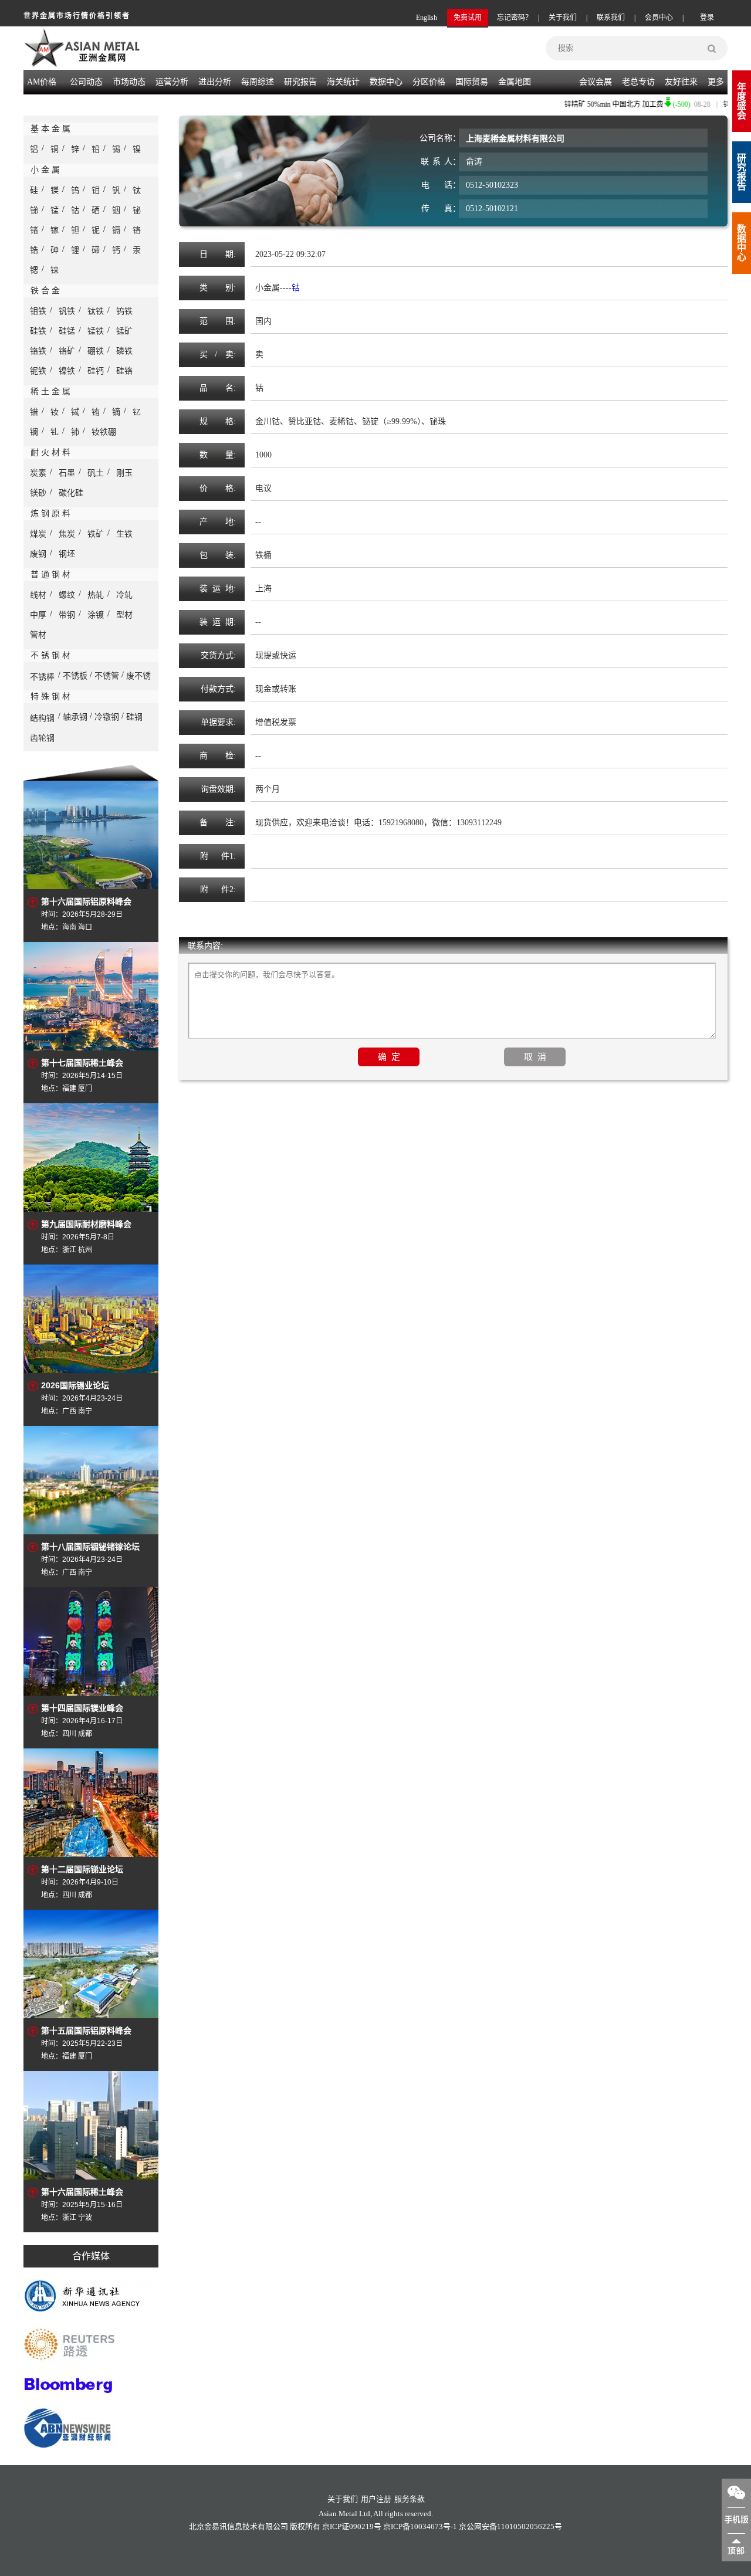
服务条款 (410, 2499)
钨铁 (124, 311)
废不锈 (138, 676)
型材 (124, 615)
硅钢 (134, 717)
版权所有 (305, 2526)
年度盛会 (742, 101)
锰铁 (96, 331)
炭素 (38, 473)
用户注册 (376, 2499)
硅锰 (67, 331)
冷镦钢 (107, 717)
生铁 (124, 534)
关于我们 (563, 18)
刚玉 (124, 473)
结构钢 (42, 718)
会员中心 (659, 18)
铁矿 (96, 534)
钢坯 (67, 554)
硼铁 (96, 351)
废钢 (38, 554)
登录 (707, 18)
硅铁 (38, 331)
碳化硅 (71, 493)
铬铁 (38, 351)
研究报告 (742, 172)
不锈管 (107, 676)
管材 (38, 635)
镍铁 (67, 371)
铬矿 (67, 351)
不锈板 (75, 676)
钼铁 (38, 311)
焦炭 (67, 534)
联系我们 (611, 18)
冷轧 (124, 595)
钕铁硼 (104, 432)
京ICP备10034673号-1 (420, 2526)
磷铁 (124, 351)
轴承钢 (75, 717)
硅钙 (96, 371)
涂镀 (96, 615)
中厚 (38, 615)
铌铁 (38, 371)
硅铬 (124, 371)
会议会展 (596, 82)
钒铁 (67, 311)
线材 (38, 595)
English (427, 18)
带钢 (67, 615)
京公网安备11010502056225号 (510, 2526)
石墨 (67, 473)
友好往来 (681, 82)
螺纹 (67, 595)
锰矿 (124, 331)
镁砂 (38, 493)
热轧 (96, 595)
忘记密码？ (515, 18)
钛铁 (96, 311)
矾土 (96, 473)
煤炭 (38, 534)
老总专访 (638, 82)
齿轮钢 (42, 738)
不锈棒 (42, 677)
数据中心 (386, 82)
